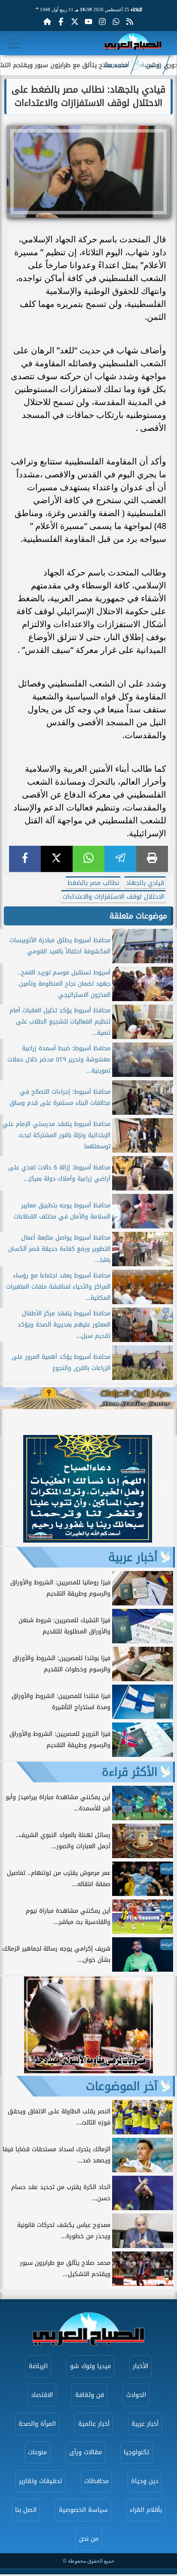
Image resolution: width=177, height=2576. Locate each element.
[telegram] (120, 859)
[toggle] (14, 43)
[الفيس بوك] (61, 22)
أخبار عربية (117, 65)
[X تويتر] (75, 22)
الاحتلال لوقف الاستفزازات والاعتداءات (113, 897)
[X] (57, 859)
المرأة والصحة (37, 2424)
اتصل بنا (26, 2510)
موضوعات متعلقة (138, 916)
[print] (152, 859)
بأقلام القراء (146, 2510)
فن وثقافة (90, 2395)
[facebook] (25, 859)
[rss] (130, 22)
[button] (11, 1490)
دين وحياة (145, 2481)
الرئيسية (151, 65)
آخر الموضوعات (122, 2086)
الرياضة (38, 2366)
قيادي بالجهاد (145, 883)
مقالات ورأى (85, 2452)
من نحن (89, 2539)
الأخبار (140, 2366)
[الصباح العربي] (133, 43)
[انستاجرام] (102, 22)
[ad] (88, 1540)
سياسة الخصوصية (83, 2510)
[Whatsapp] (116, 22)
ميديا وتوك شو (90, 2366)
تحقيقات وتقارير (40, 2481)
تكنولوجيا (136, 2452)
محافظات (96, 2481)
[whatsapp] (88, 859)
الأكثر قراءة (130, 1772)
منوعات (37, 2452)
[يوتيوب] (88, 22)
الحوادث (136, 2395)
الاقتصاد (42, 2395)
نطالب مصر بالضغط (93, 883)
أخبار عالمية (94, 2424)
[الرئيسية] (47, 22)
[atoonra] (88, 1398)
